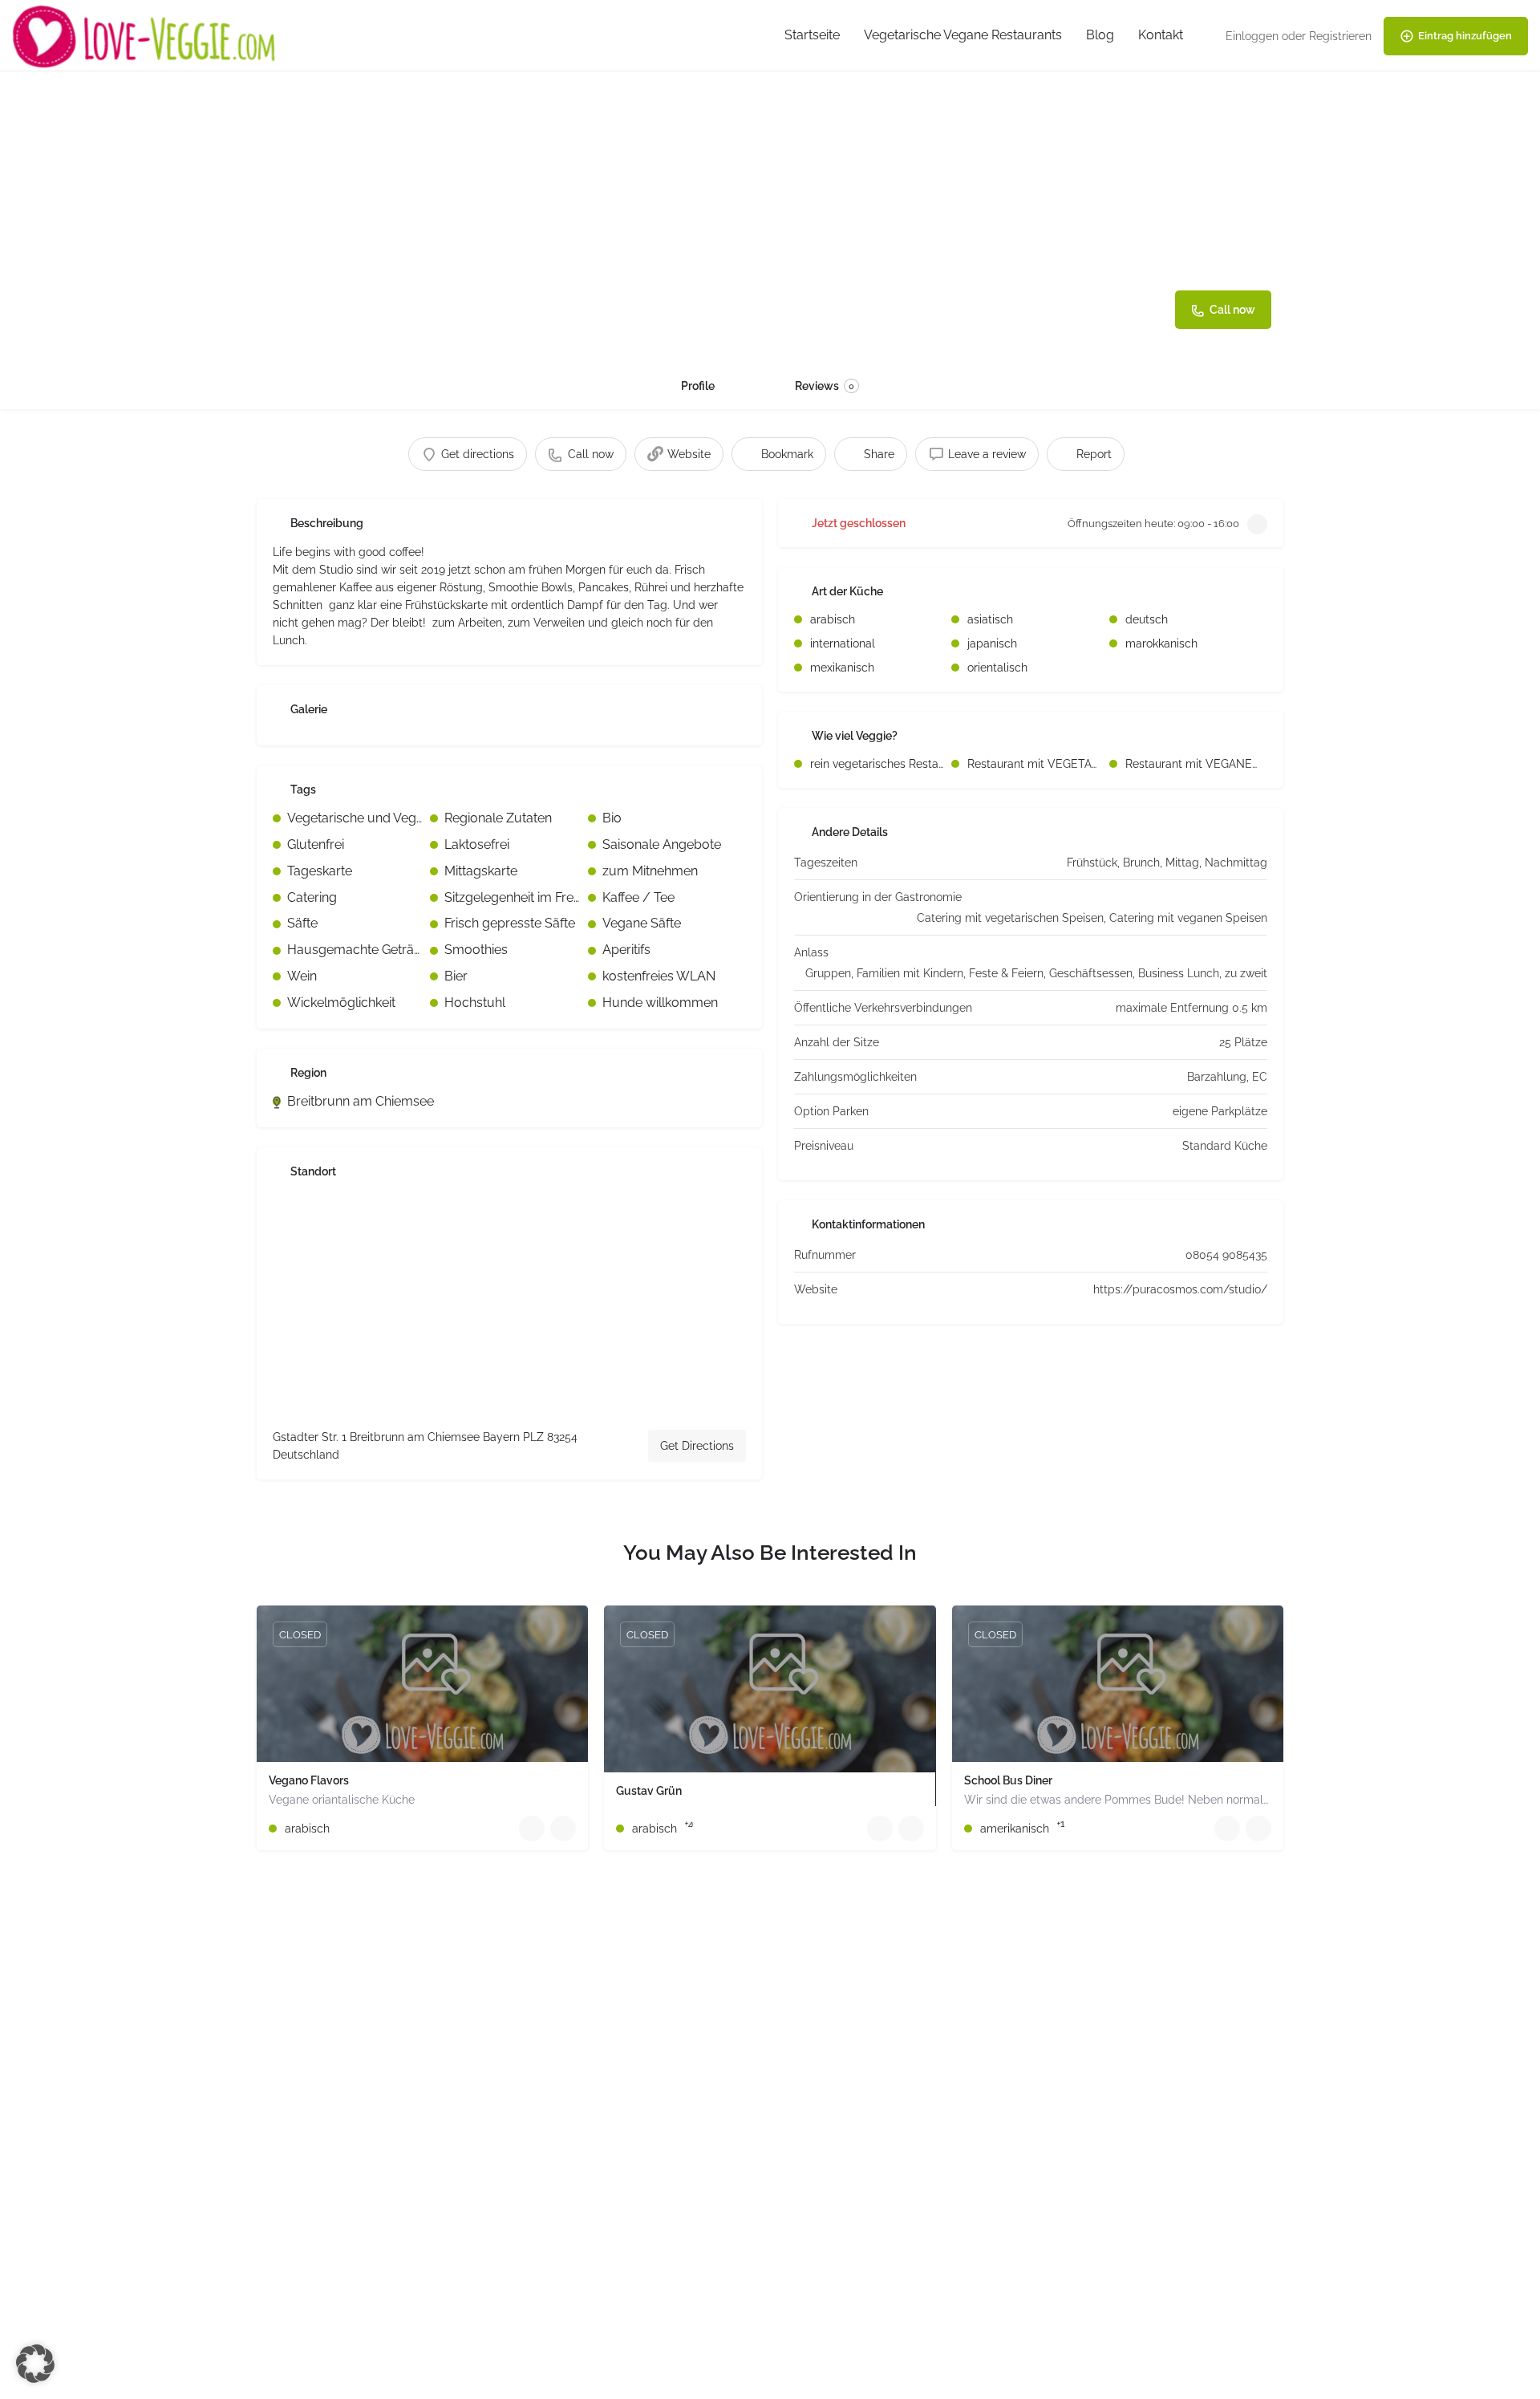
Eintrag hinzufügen (1465, 36)
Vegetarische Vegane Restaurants (963, 35)
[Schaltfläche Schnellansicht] (532, 1829)
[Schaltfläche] (563, 1829)
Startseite (812, 35)
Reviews (825, 386)
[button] (35, 2364)
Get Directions (697, 1446)
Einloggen (1252, 36)
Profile (698, 386)
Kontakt (1161, 35)
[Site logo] (146, 35)
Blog (1100, 35)
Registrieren (1340, 36)
